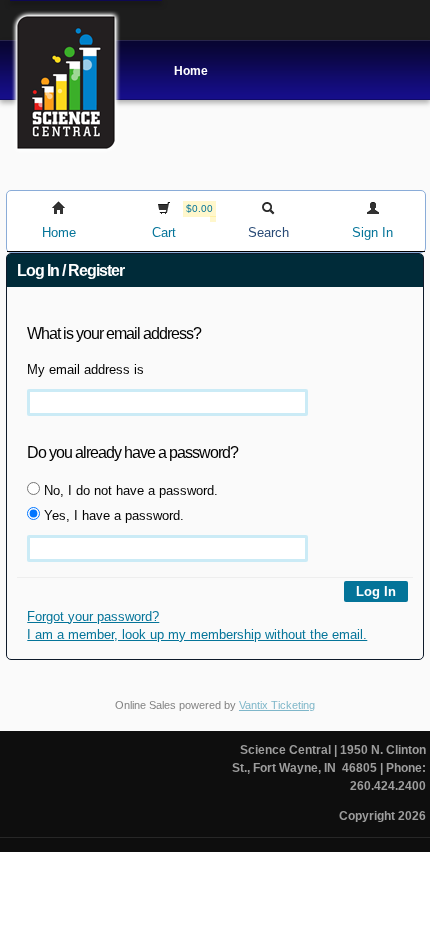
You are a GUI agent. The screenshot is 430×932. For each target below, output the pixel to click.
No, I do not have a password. (129, 490)
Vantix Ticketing (277, 705)
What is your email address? (114, 333)
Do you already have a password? (132, 452)
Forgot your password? (93, 616)
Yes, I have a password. (112, 515)
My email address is (85, 369)
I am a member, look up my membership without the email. (197, 634)
